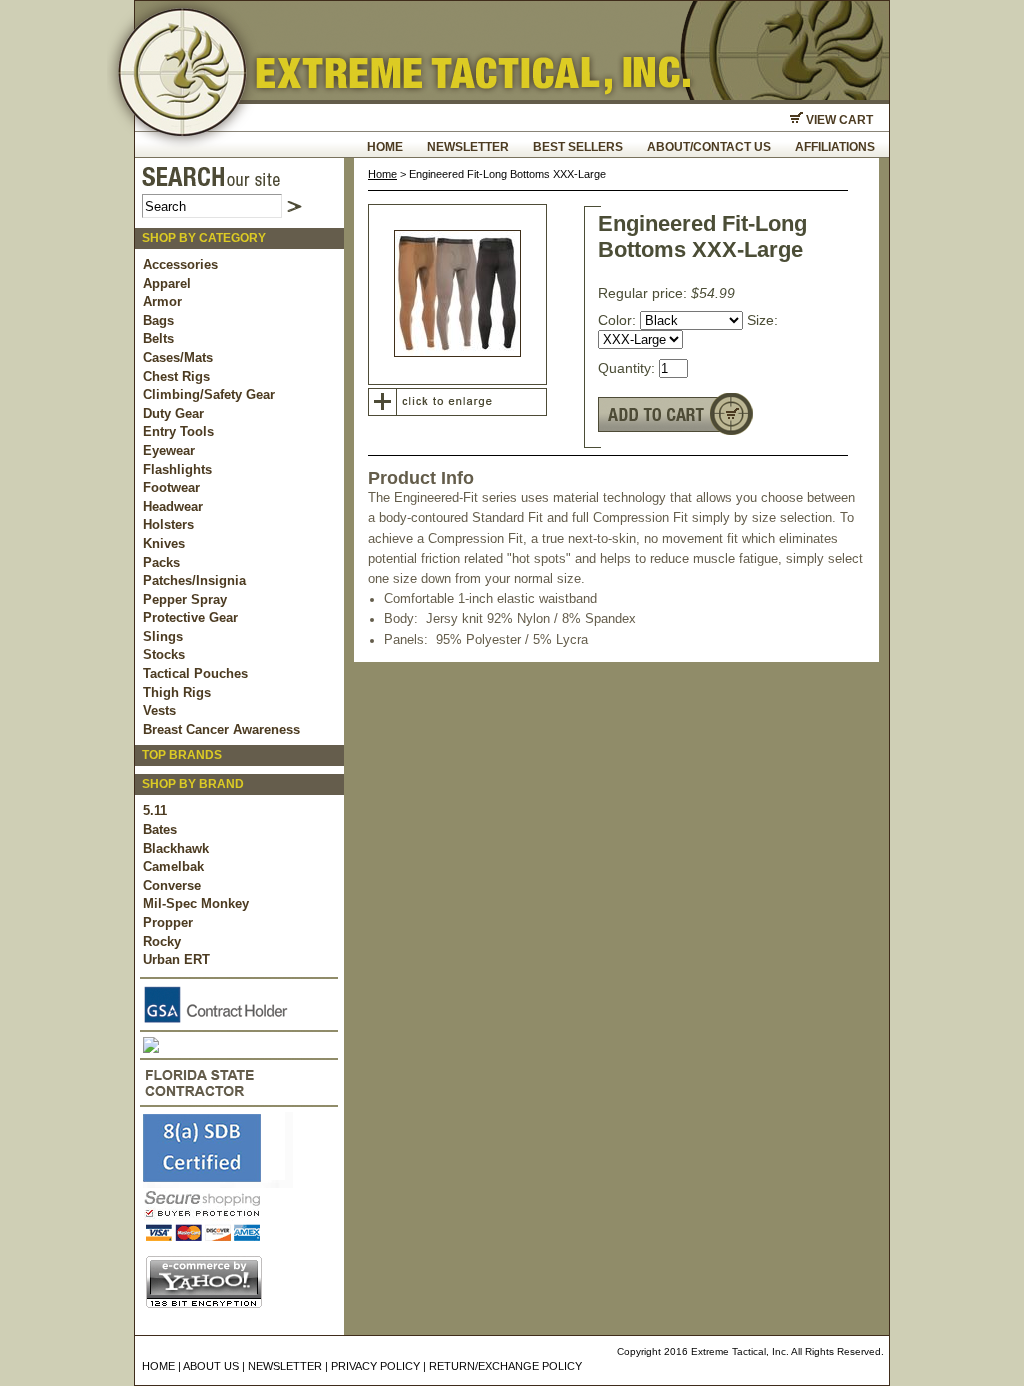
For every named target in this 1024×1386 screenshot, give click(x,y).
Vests (159, 710)
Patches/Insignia (194, 580)
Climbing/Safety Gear (209, 394)
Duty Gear (173, 413)
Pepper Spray (185, 599)
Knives (164, 543)
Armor (162, 301)
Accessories (180, 264)
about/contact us (709, 147)
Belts (158, 338)
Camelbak (173, 866)
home (385, 147)
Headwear (173, 506)
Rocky (162, 941)
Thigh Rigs (177, 692)
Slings (163, 636)
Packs (161, 562)
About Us (211, 1366)
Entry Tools (178, 431)
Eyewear (169, 450)
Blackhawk (176, 848)
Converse (172, 885)
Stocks (164, 654)
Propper (168, 922)
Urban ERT (176, 959)
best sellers (578, 147)
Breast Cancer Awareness (221, 729)
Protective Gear (190, 617)
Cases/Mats (178, 357)
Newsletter (468, 147)
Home (382, 174)
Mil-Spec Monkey (196, 903)
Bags (158, 320)
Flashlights (177, 469)
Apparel (167, 283)
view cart (838, 120)
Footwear (171, 487)
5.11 (155, 810)
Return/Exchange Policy (505, 1366)
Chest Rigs (176, 376)
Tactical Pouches (195, 673)
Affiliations (835, 147)
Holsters (168, 524)
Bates (160, 829)
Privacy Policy (375, 1366)
